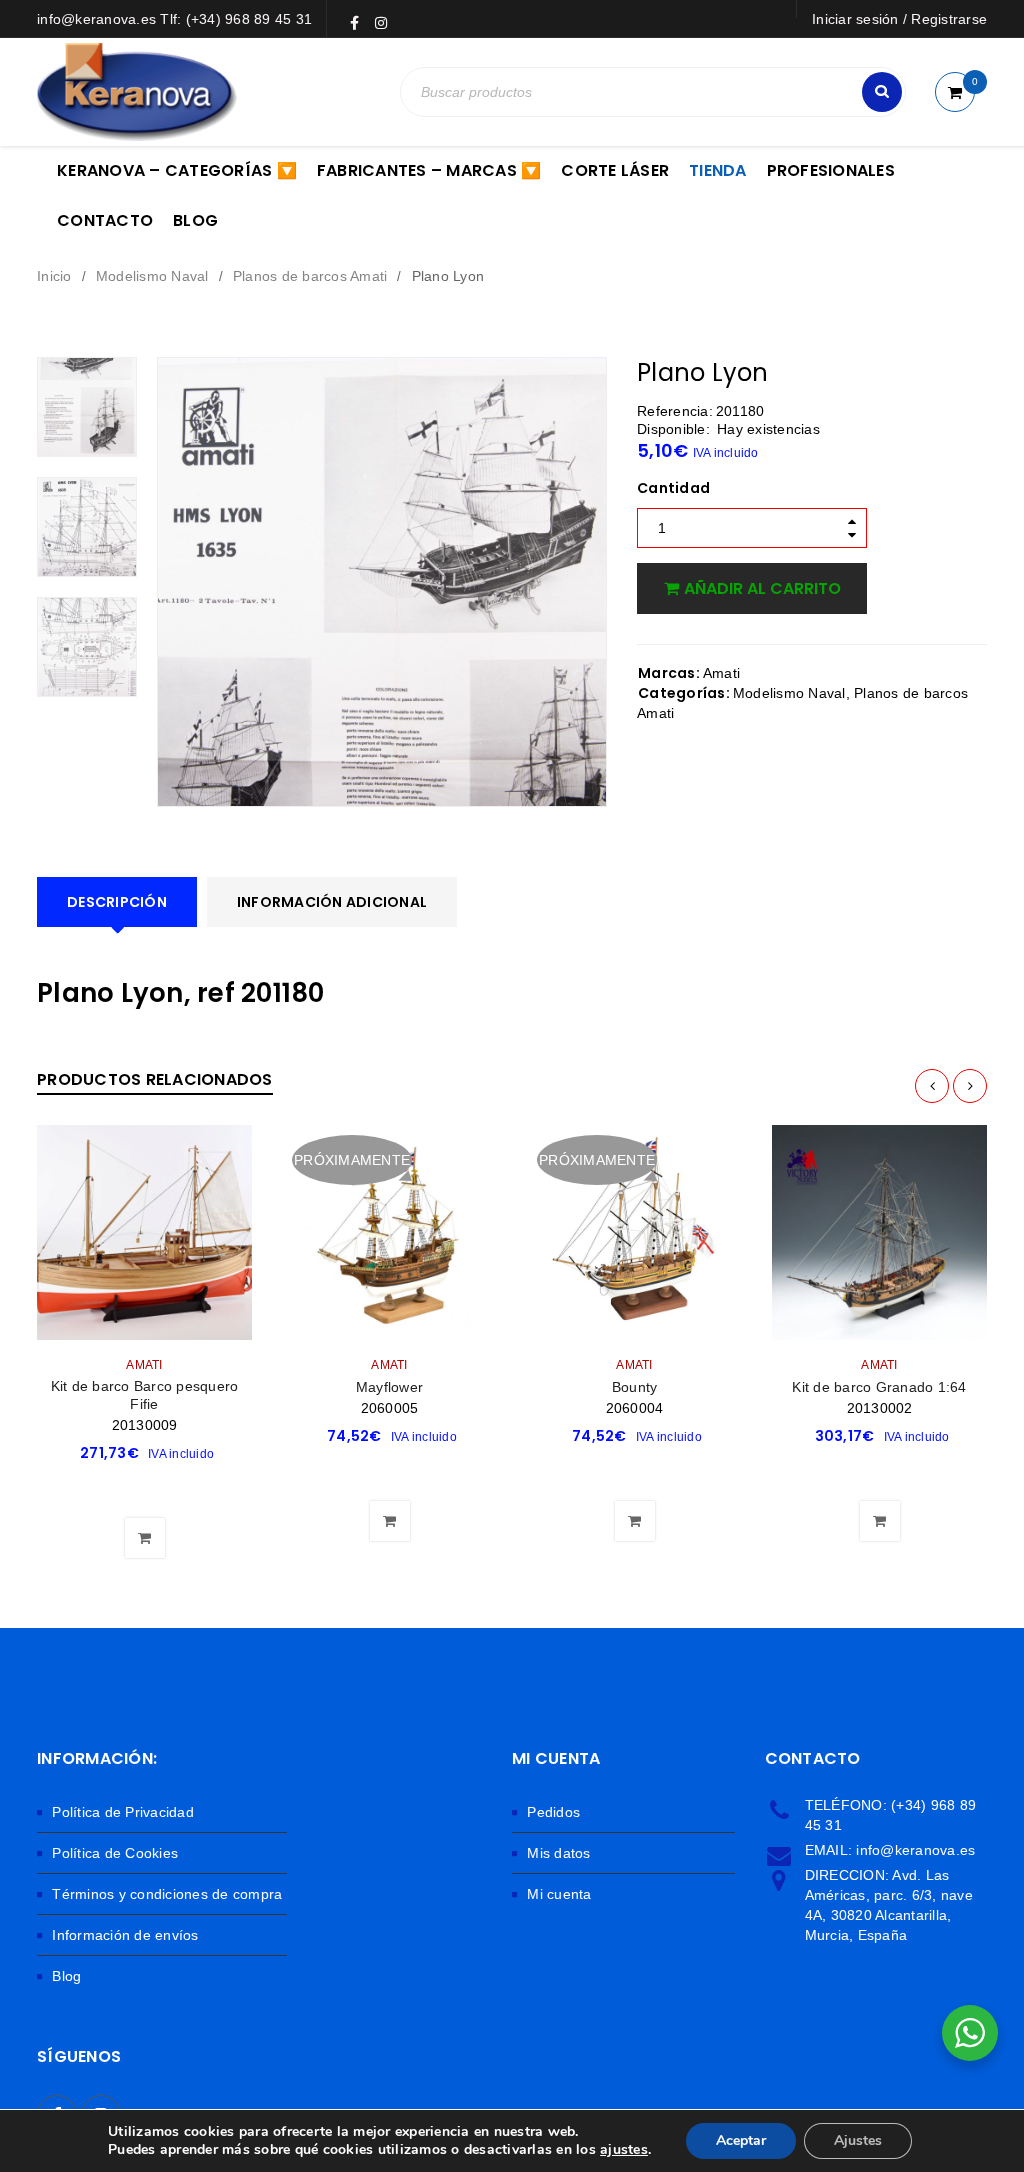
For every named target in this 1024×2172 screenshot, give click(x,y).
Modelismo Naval (152, 276)
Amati (721, 673)
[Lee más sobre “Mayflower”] (390, 1471)
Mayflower (389, 1387)
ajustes (624, 2150)
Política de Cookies (115, 1853)
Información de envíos (125, 1935)
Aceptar (741, 2140)
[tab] (117, 902)
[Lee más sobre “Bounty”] (635, 1471)
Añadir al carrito (762, 588)
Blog (66, 1976)
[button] (145, 1488)
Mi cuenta (559, 1894)
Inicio (54, 276)
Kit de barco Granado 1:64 (879, 1387)
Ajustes (858, 2140)
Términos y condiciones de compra (167, 1894)
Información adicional (332, 902)
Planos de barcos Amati (310, 276)
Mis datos (558, 1853)
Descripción (117, 902)
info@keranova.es (915, 1850)
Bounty (635, 1387)
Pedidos (553, 1812)
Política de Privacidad (123, 1812)
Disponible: (673, 429)
